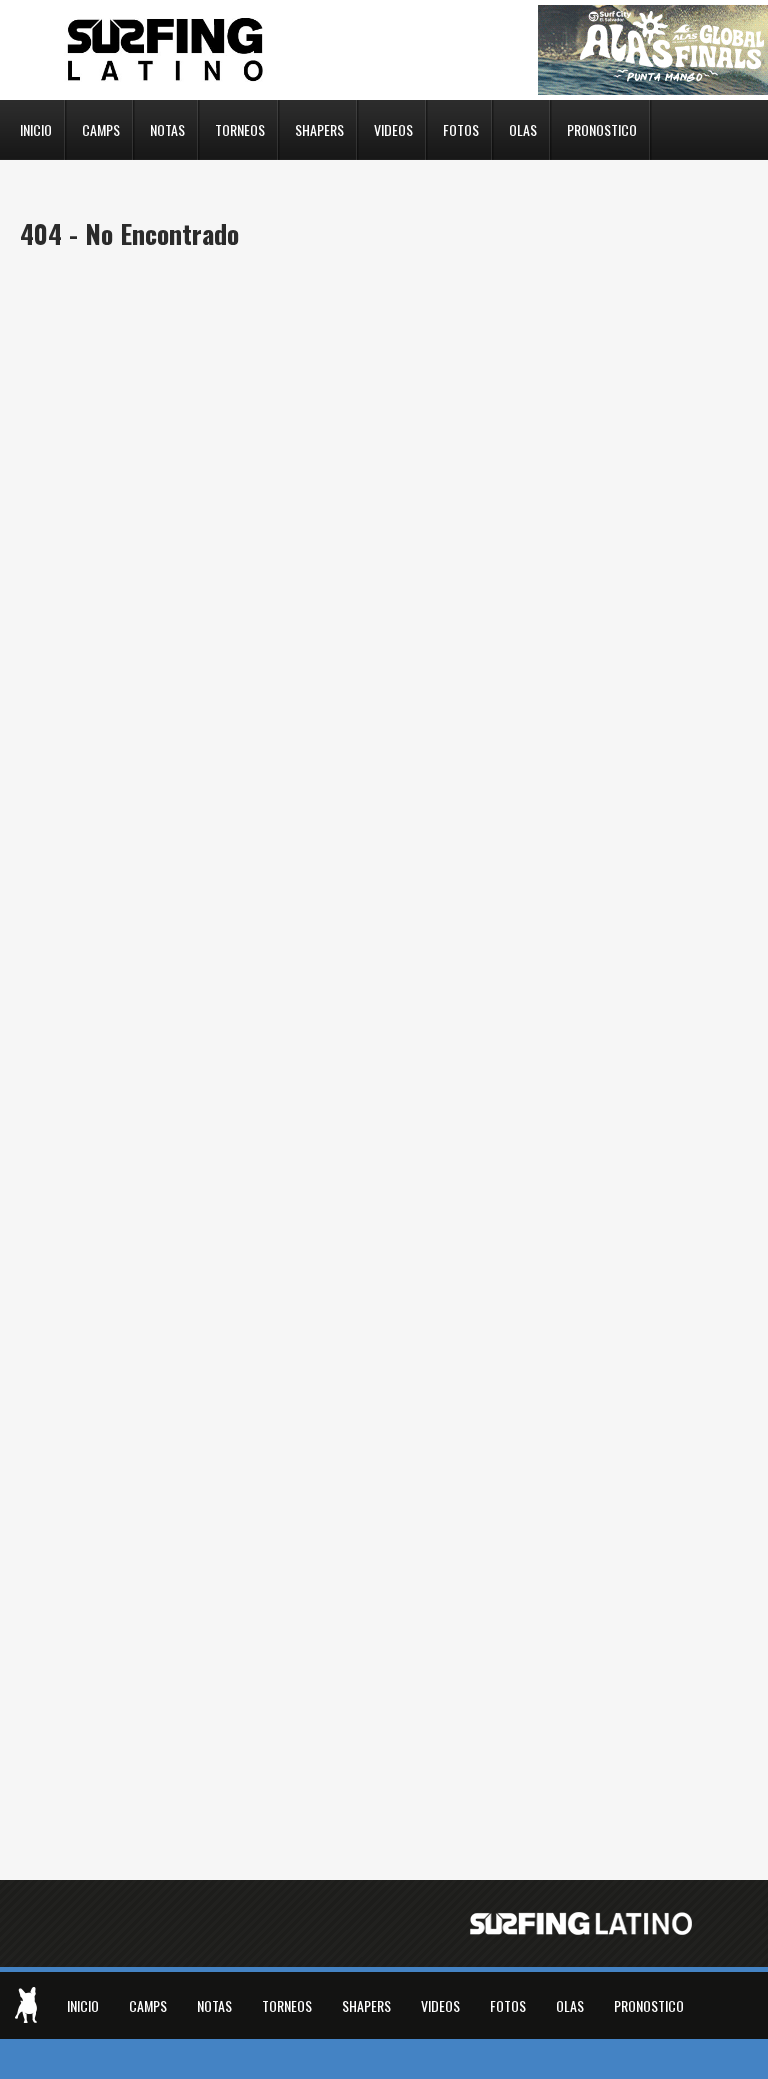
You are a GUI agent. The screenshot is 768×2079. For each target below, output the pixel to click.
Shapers (319, 128)
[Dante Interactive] (26, 2005)
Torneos (240, 128)
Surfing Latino (167, 50)
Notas (167, 128)
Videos (393, 128)
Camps (101, 128)
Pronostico (602, 128)
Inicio (36, 128)
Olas (523, 128)
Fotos (461, 128)
